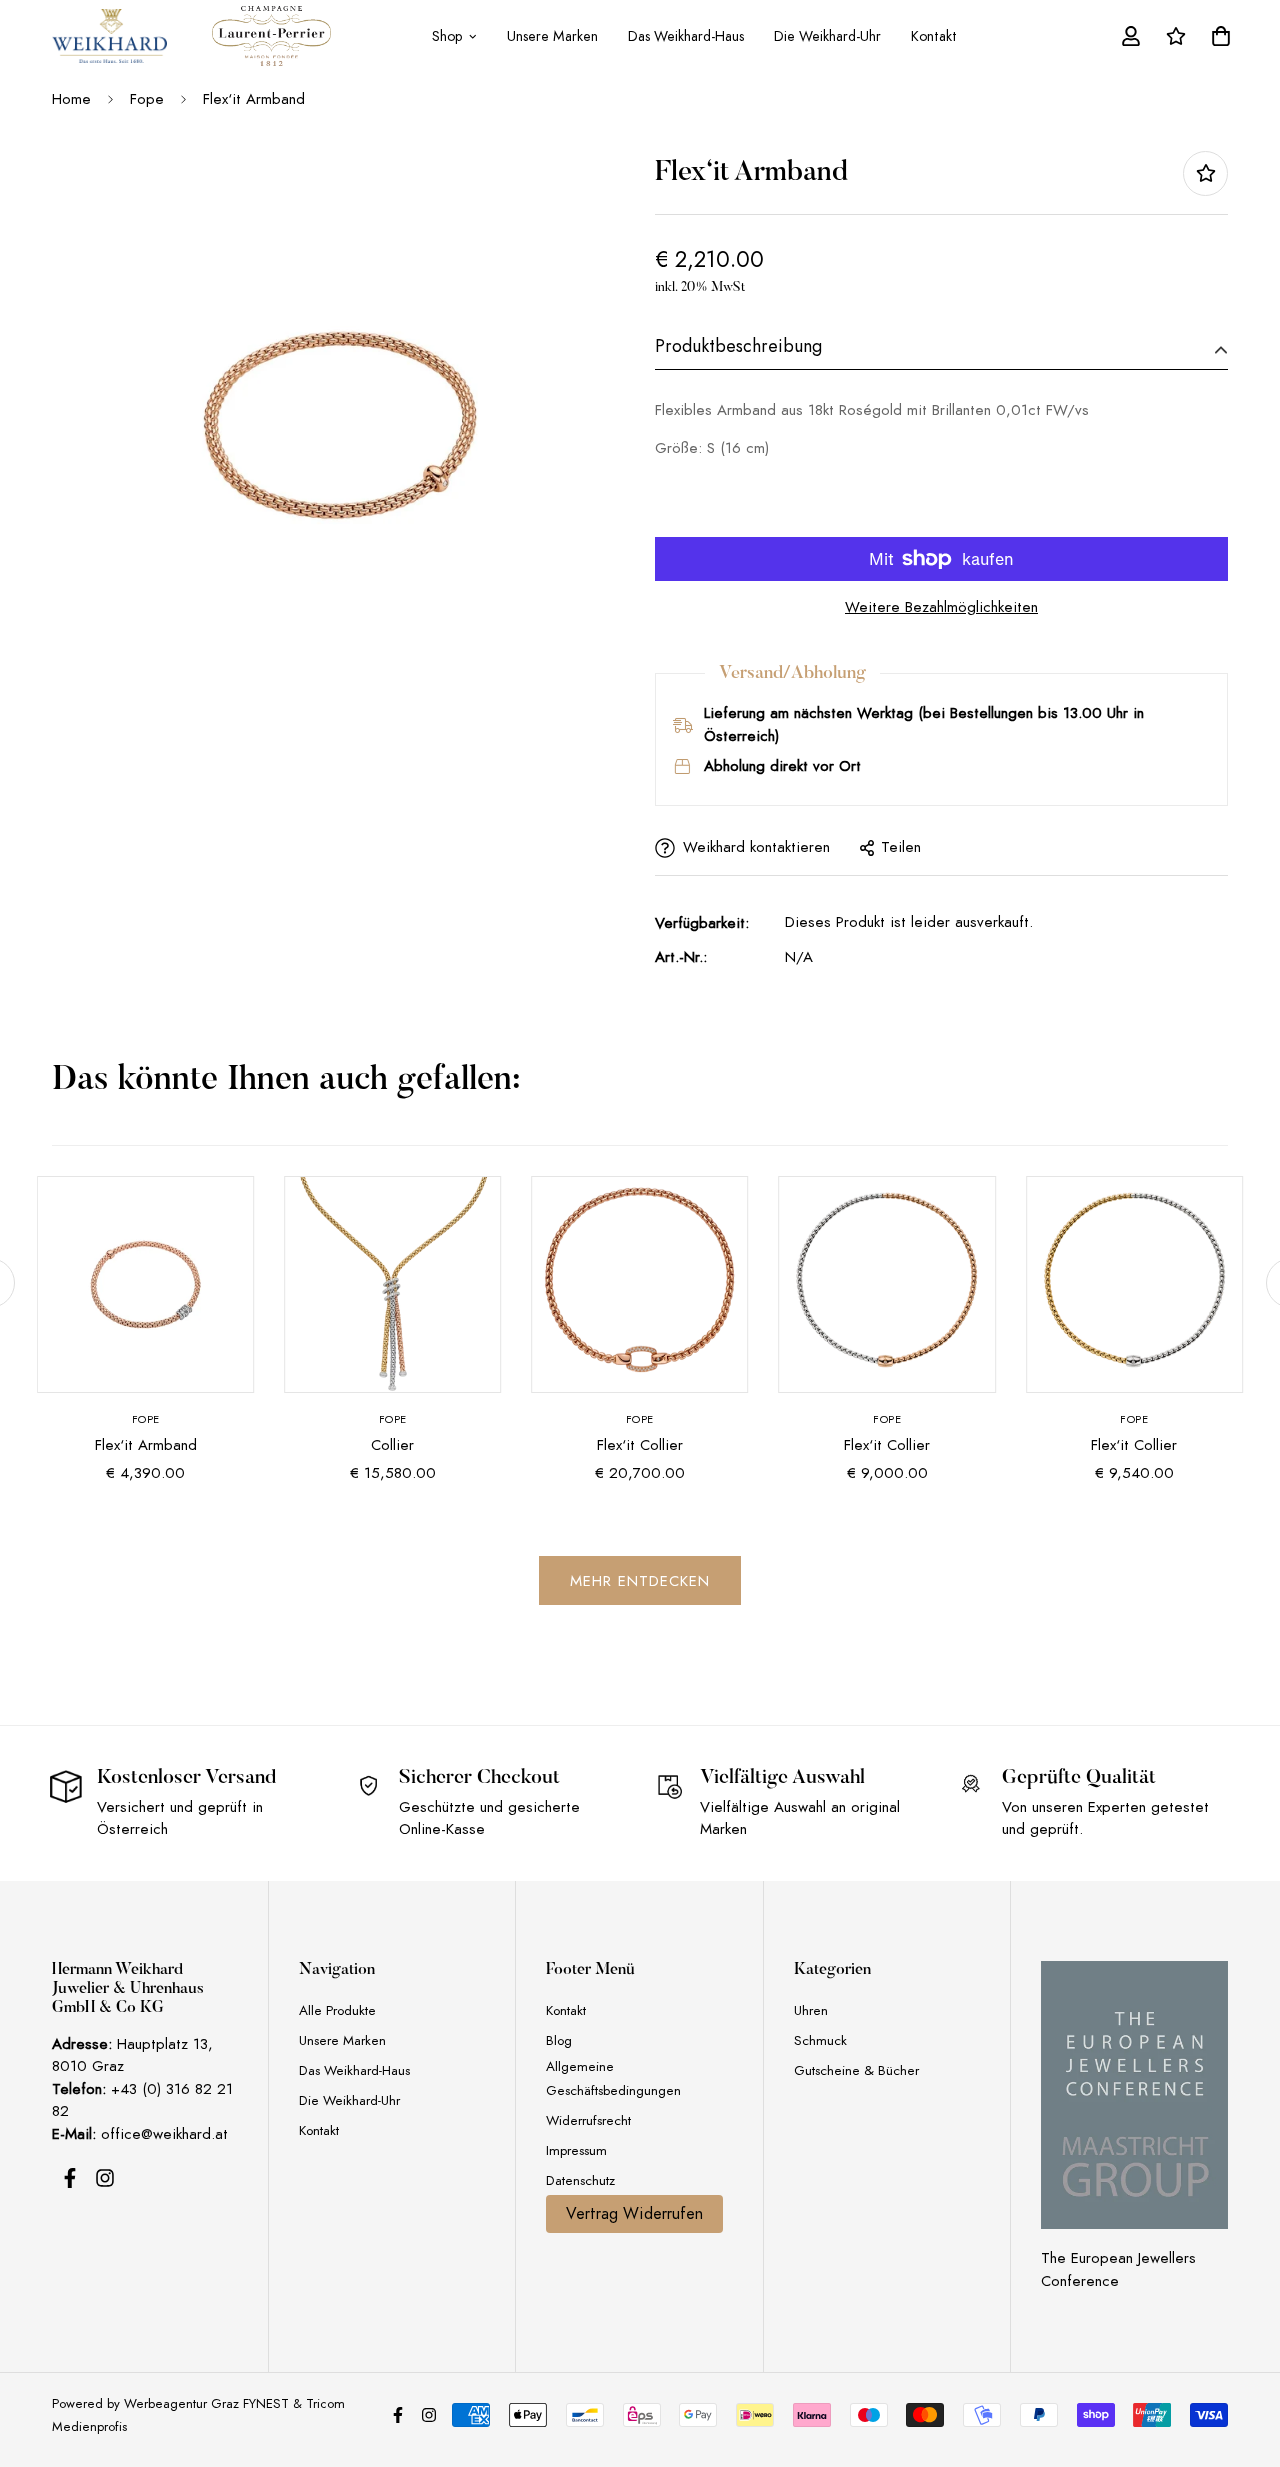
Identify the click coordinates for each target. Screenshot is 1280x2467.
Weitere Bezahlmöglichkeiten (941, 607)
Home (71, 99)
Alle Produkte (337, 2010)
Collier (392, 1445)
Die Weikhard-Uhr (827, 36)
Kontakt (934, 36)
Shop (447, 36)
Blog (559, 2040)
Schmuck (820, 2040)
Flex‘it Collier (640, 1445)
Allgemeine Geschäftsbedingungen (613, 2078)
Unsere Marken (552, 36)
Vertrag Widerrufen (634, 2214)
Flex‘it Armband (146, 1445)
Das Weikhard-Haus (686, 36)
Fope (147, 99)
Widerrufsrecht (588, 2120)
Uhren (811, 2010)
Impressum (576, 2150)
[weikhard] (109, 36)
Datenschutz (580, 2180)
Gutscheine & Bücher (856, 2070)
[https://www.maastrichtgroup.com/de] (1134, 2095)
